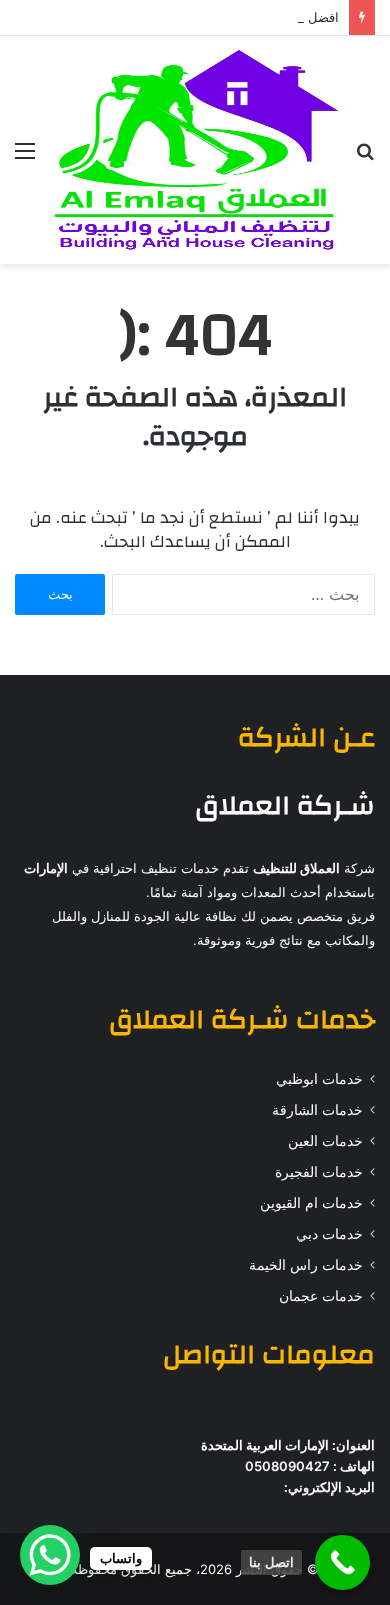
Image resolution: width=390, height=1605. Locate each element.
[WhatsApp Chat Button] (50, 1555)
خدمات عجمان (321, 1296)
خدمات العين (325, 1141)
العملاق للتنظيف (296, 868)
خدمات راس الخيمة (306, 1265)
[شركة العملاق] (195, 150)
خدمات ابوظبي (319, 1079)
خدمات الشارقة (317, 1110)
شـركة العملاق (285, 806)
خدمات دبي (329, 1234)
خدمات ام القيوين (311, 1203)
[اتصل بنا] (342, 1562)
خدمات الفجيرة (319, 1172)
